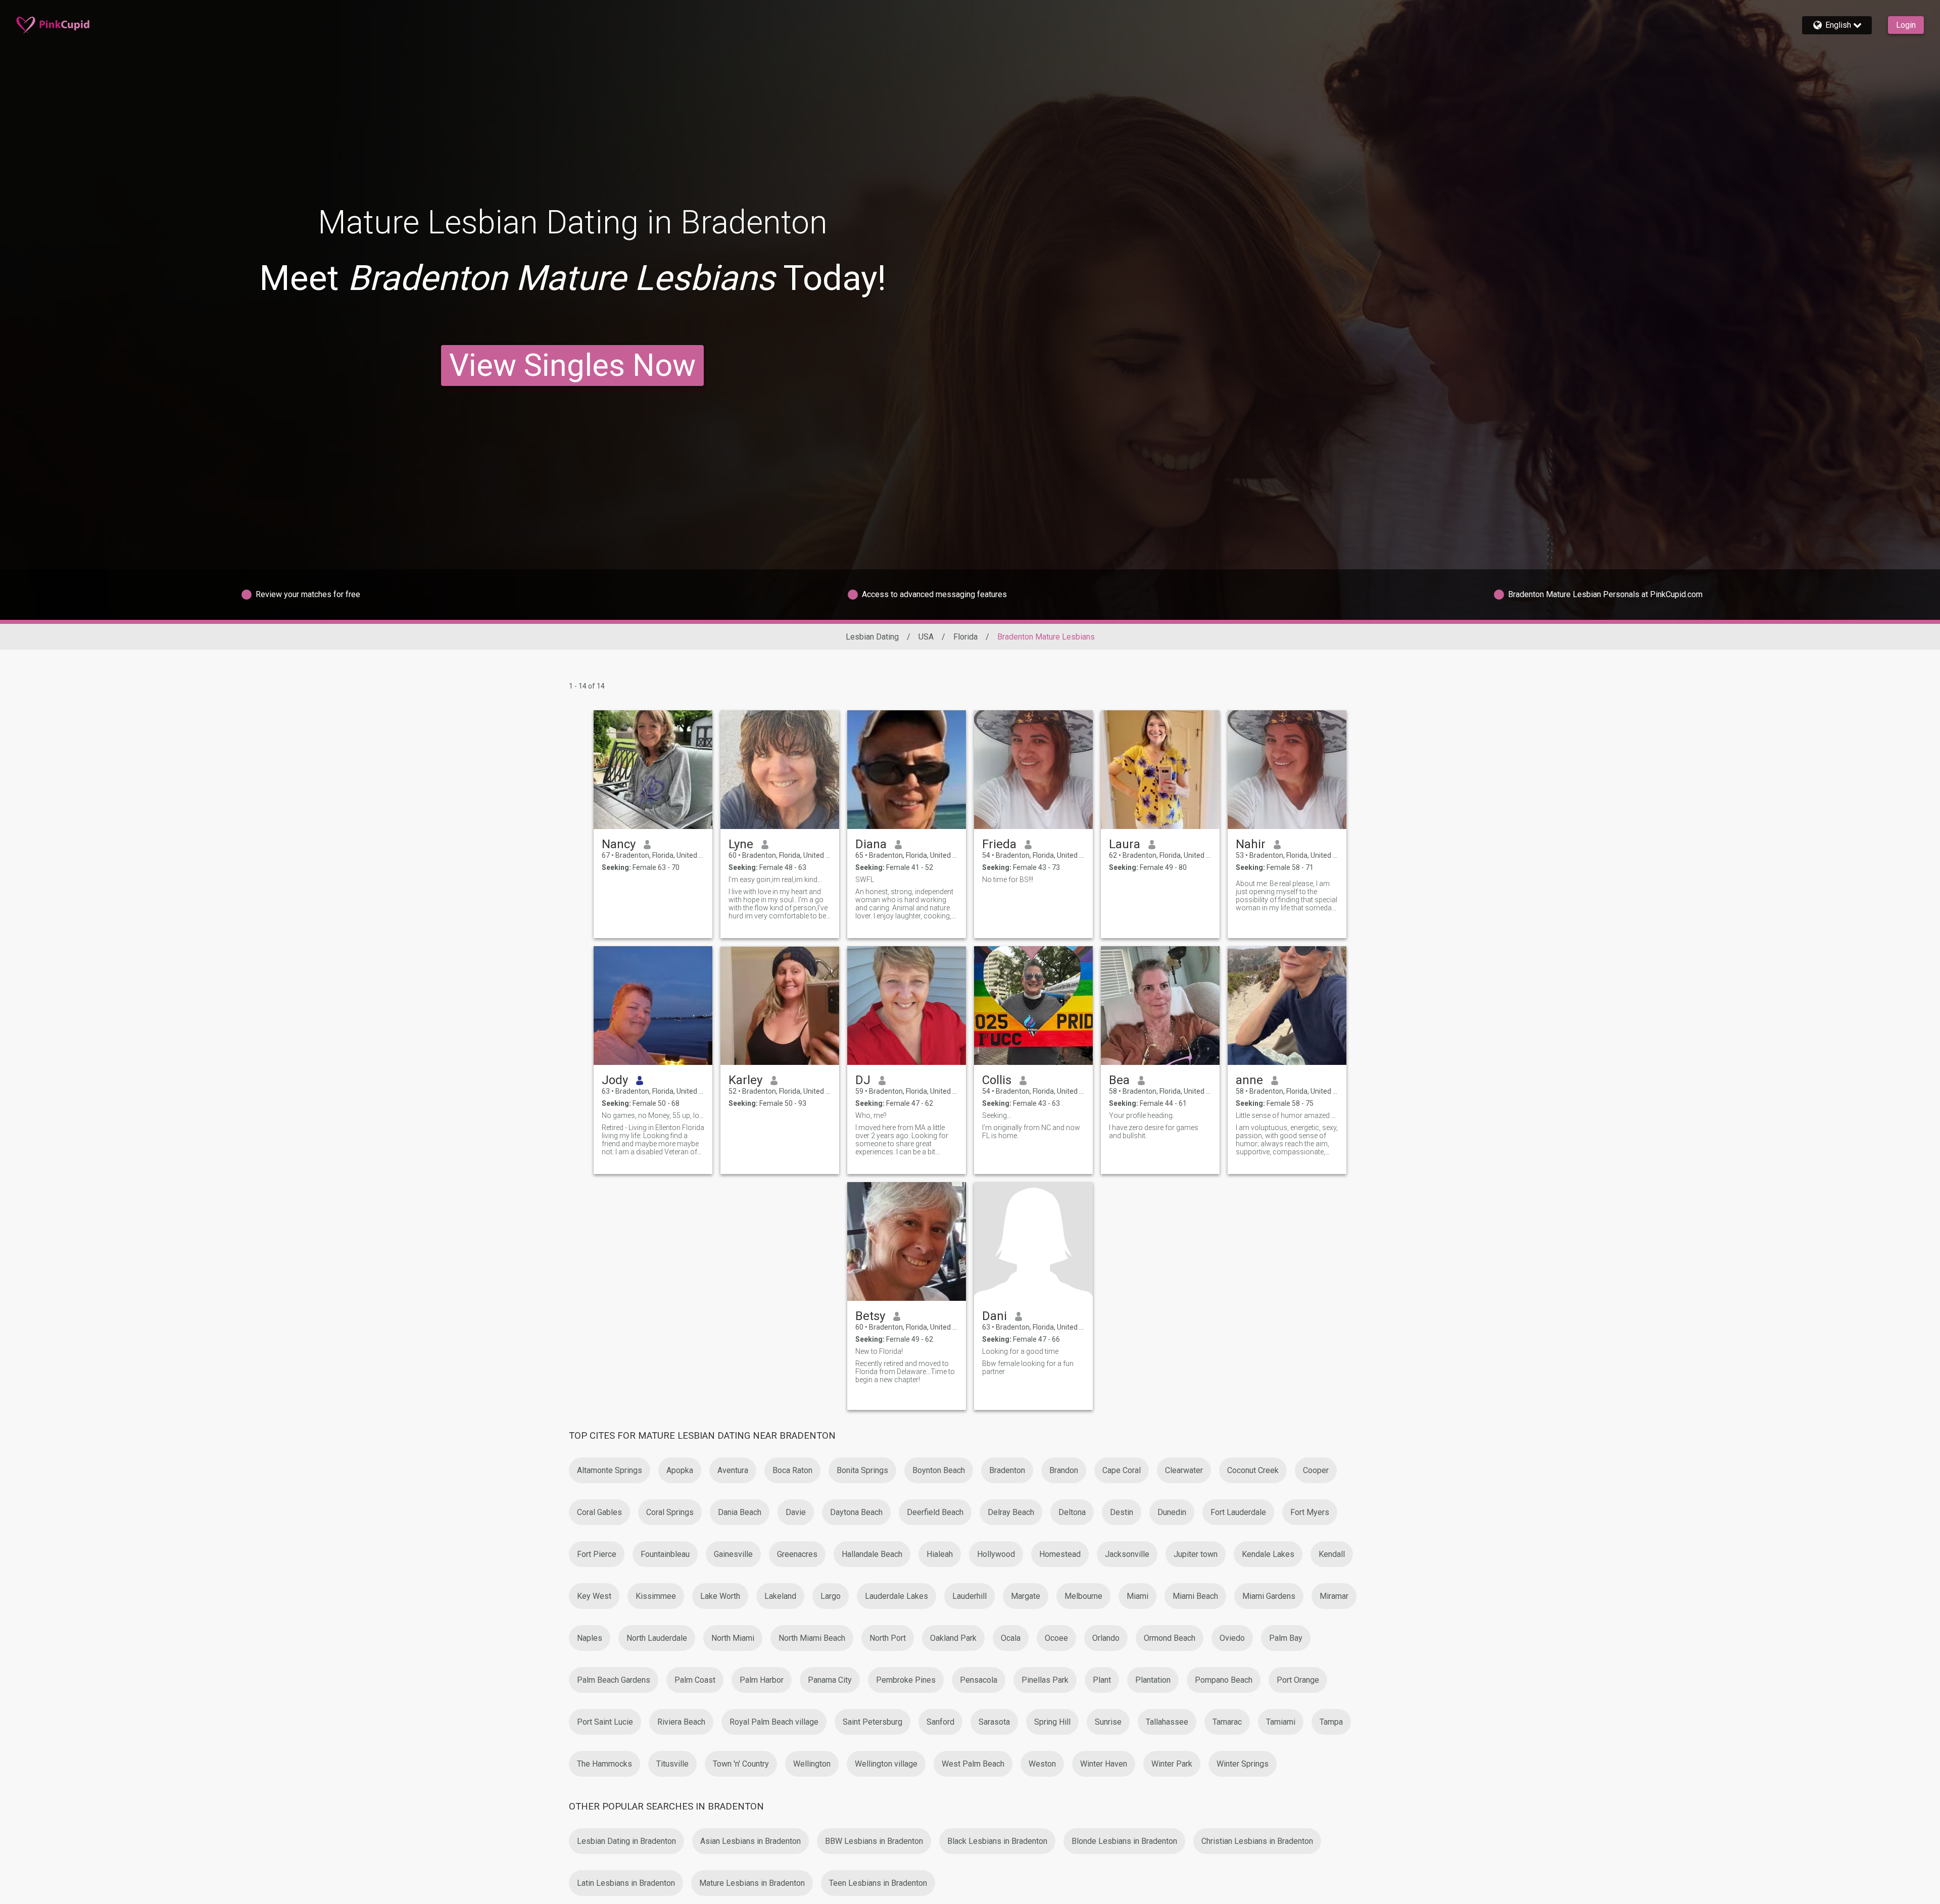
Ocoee (1056, 1638)
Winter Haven (1104, 1764)
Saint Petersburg (872, 1722)
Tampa (1331, 1722)
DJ (863, 1080)
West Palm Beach (973, 1764)
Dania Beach (740, 1512)
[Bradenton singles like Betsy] (907, 1241)
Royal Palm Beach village (774, 1722)
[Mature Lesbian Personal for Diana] (907, 770)
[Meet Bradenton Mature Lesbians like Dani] (1033, 1241)
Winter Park (1172, 1764)
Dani (995, 1316)
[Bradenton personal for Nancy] (653, 770)
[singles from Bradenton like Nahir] (1287, 770)
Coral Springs (670, 1512)
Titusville (672, 1764)
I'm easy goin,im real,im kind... (775, 880)
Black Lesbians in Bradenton (997, 1841)
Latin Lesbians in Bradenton (626, 1883)
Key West (594, 1596)
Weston (1042, 1764)
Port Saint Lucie (605, 1722)
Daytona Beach (856, 1512)
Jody (615, 1080)
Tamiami (1281, 1722)
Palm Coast (695, 1680)
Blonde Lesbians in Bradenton (1124, 1841)
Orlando (1106, 1638)
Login (1906, 25)
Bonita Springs (862, 1470)
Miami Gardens (1269, 1596)
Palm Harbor (762, 1680)
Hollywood (996, 1554)
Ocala (1011, 1638)
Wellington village (886, 1764)
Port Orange (1298, 1680)
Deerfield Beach (935, 1512)
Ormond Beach (1170, 1638)
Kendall (1332, 1554)
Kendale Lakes (1268, 1554)
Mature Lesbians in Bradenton (752, 1883)
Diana (871, 844)
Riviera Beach (681, 1722)
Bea (1119, 1080)
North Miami (733, 1638)
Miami (1137, 1596)
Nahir (1251, 844)
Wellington (812, 1764)
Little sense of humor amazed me (1287, 1115)
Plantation (1153, 1680)
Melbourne (1083, 1596)
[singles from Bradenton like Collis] (1033, 1006)
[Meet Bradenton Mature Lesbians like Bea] (1160, 1006)
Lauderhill (969, 1596)
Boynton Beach (939, 1470)
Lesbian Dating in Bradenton (626, 1841)
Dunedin (1172, 1512)
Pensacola (979, 1680)
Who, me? (871, 1115)
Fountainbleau (665, 1554)
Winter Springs (1243, 1764)
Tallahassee (1167, 1722)
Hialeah (940, 1554)
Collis (997, 1080)
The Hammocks (604, 1764)
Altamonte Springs (610, 1470)
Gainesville (733, 1554)
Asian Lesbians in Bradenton (750, 1841)
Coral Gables (599, 1512)
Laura (1125, 844)
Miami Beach (1195, 1596)
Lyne (741, 844)
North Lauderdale (657, 1638)
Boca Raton (792, 1470)
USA (926, 637)
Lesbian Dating (872, 637)
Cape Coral (1122, 1470)
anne (1249, 1080)
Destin (1122, 1512)
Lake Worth (720, 1596)
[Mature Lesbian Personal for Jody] (653, 1006)
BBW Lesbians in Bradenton (874, 1841)
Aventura (733, 1470)
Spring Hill (1052, 1722)
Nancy (619, 844)
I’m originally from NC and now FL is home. (1031, 1132)
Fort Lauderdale (1238, 1512)
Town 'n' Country (741, 1764)
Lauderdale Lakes (896, 1596)
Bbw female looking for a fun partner (1028, 1368)
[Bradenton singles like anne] (1287, 1006)
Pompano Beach (1224, 1680)
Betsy (870, 1316)
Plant (1102, 1680)
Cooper (1316, 1470)
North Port (888, 1638)
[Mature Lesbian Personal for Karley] (780, 1006)
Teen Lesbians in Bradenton (878, 1883)
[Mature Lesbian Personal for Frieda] (1033, 770)
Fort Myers (1310, 1512)
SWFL (865, 880)
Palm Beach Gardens (614, 1680)
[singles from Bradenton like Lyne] (780, 770)
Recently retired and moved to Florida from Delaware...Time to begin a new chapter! (905, 1372)
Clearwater (1184, 1470)
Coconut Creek (1253, 1470)
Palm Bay (1286, 1638)
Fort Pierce (597, 1554)
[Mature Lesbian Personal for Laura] (1160, 770)
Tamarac (1227, 1722)
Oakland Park (953, 1638)
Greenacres (797, 1554)
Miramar (1334, 1596)
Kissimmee (656, 1596)
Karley (745, 1080)
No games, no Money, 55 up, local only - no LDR (653, 1115)
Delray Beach (1011, 1512)
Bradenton (1007, 1470)
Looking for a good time (1020, 1351)
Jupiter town (1196, 1554)
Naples (590, 1638)
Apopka (680, 1470)
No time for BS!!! (1008, 880)
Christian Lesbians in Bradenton (1257, 1841)
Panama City (830, 1680)
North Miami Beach (812, 1638)
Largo (831, 1596)
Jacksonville (1127, 1554)
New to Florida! (879, 1351)
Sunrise (1108, 1722)
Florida (965, 637)
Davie (796, 1512)
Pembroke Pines (906, 1680)
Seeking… (997, 1115)
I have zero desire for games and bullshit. (1154, 1132)
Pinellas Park (1045, 1680)
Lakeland (780, 1596)
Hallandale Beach (872, 1554)
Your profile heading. (1142, 1115)
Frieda (999, 844)
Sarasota (994, 1722)
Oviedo (1232, 1638)
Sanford (940, 1722)
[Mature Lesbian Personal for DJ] (907, 1006)
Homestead (1060, 1554)
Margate (1026, 1596)
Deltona (1072, 1512)
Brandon (1064, 1470)
